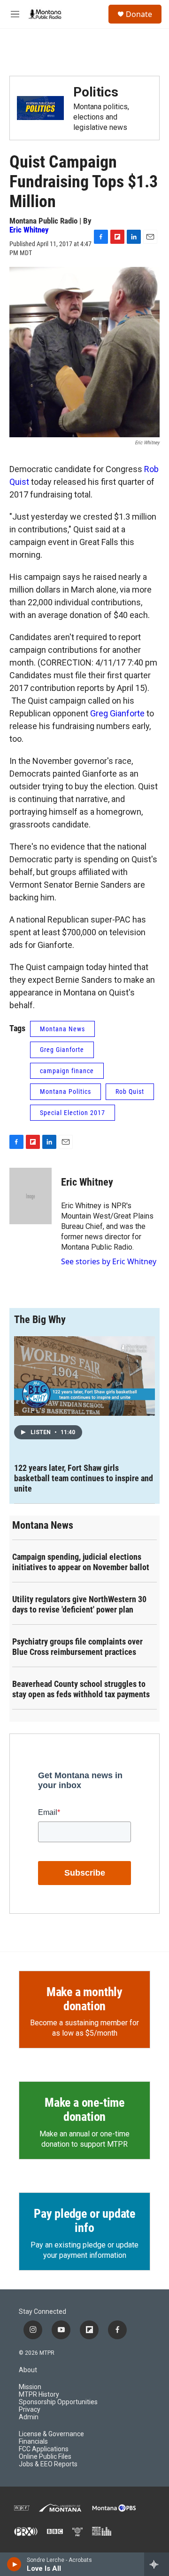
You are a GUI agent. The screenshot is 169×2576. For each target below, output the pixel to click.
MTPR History (39, 2395)
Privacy (30, 2410)
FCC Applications (44, 2449)
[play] (14, 2564)
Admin (29, 2417)
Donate (139, 14)
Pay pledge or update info (84, 2221)
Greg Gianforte (117, 713)
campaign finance (67, 1071)
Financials (33, 2442)
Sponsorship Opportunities (58, 2402)
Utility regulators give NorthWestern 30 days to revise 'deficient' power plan (79, 1604)
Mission (30, 2387)
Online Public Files (45, 2457)
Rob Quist (130, 1091)
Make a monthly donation (84, 1999)
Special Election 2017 (73, 1113)
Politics (96, 92)
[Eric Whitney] (31, 1196)
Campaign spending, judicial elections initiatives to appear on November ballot (81, 1562)
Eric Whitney (29, 230)
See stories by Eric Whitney (109, 1261)
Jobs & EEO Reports (48, 2464)
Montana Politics (65, 1091)
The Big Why (40, 1320)
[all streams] (157, 2564)
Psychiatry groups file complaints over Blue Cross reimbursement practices (77, 1647)
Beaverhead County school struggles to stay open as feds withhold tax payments (81, 1689)
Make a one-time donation (84, 2110)
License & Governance (51, 2434)
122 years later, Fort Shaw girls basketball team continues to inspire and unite (84, 1478)
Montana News (62, 1029)
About (28, 2370)
